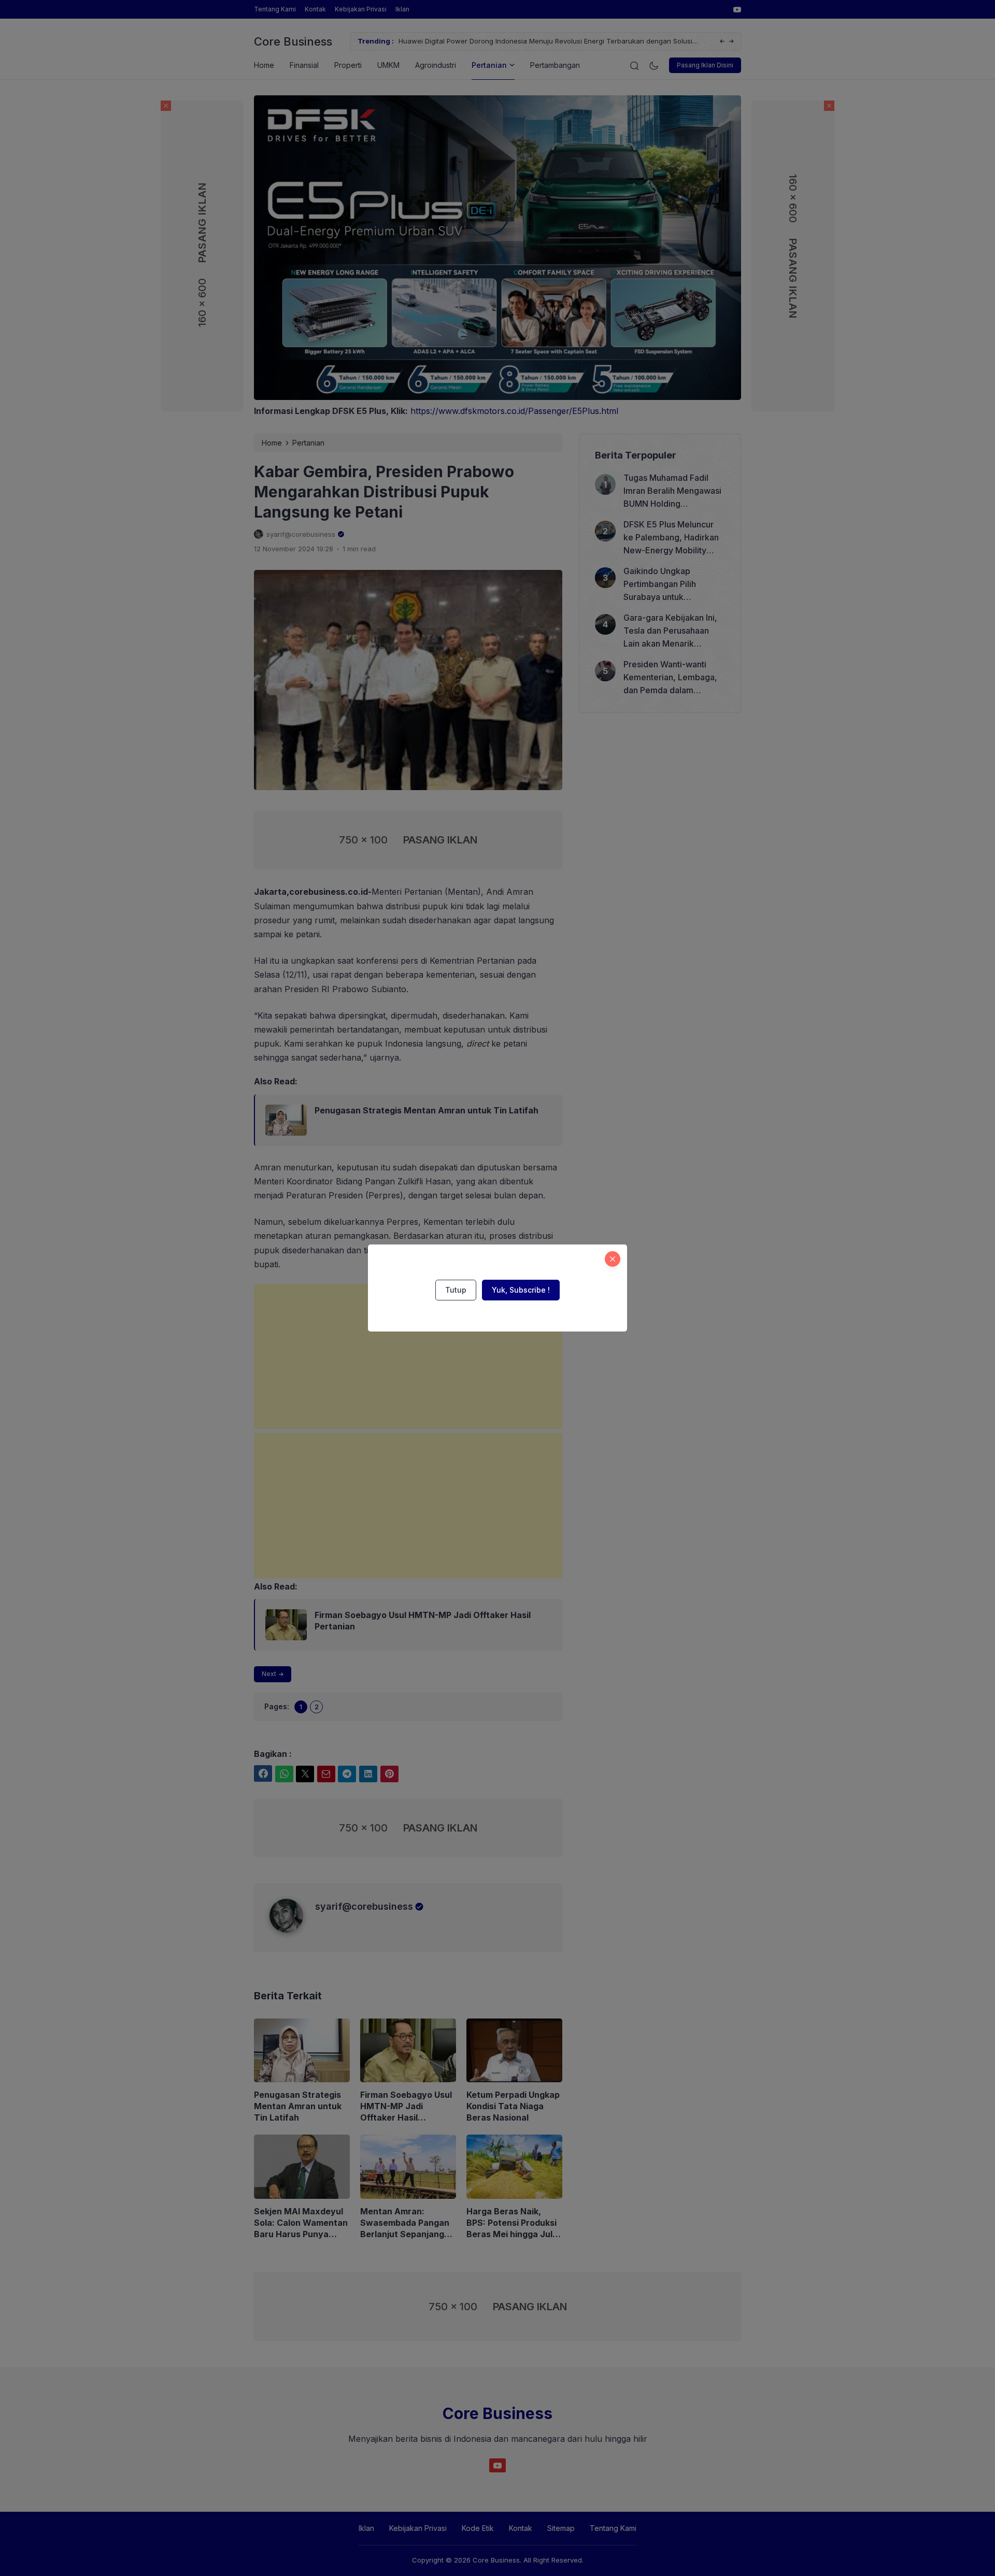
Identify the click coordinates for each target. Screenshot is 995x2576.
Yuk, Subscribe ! (521, 1290)
